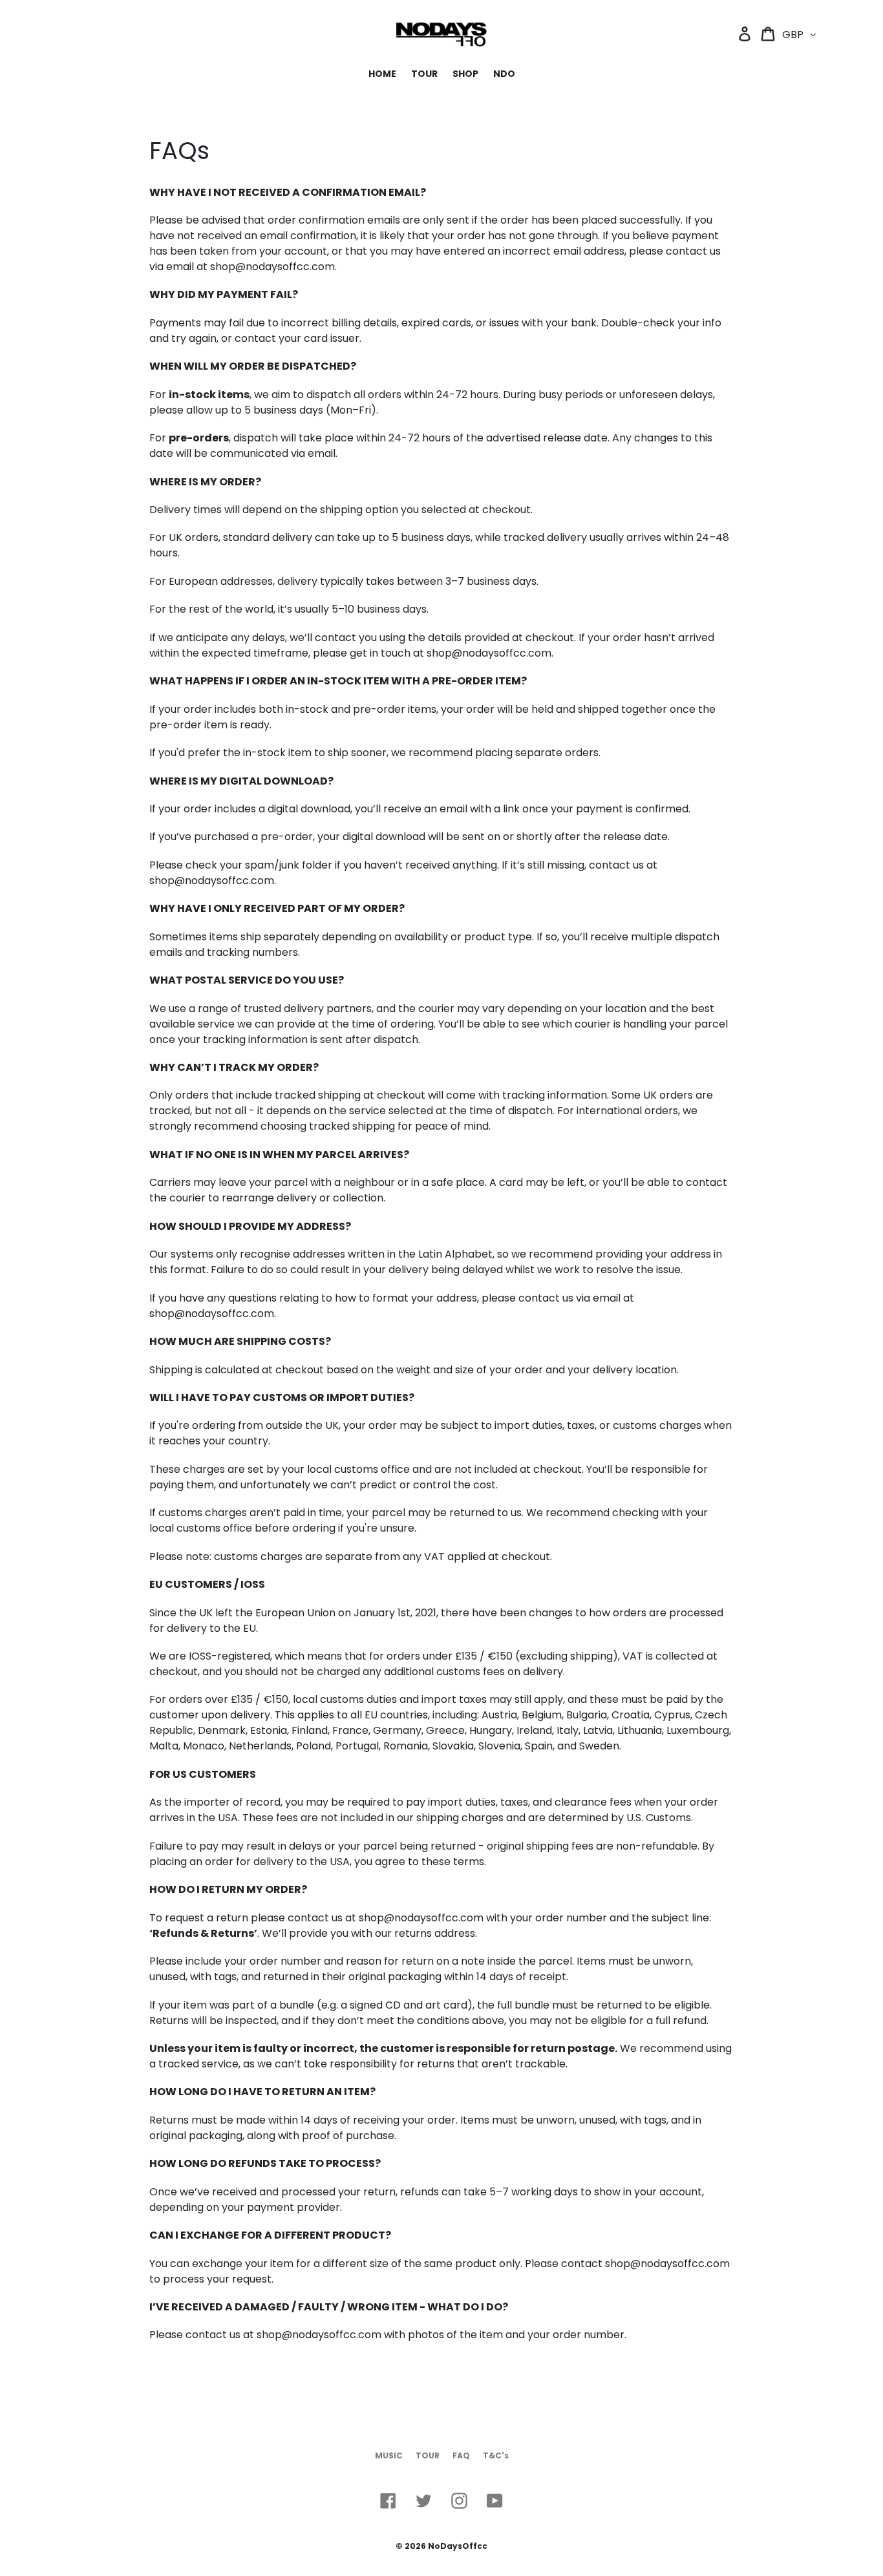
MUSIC (389, 2455)
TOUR (428, 2455)
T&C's (496, 2455)
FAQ (461, 2455)
